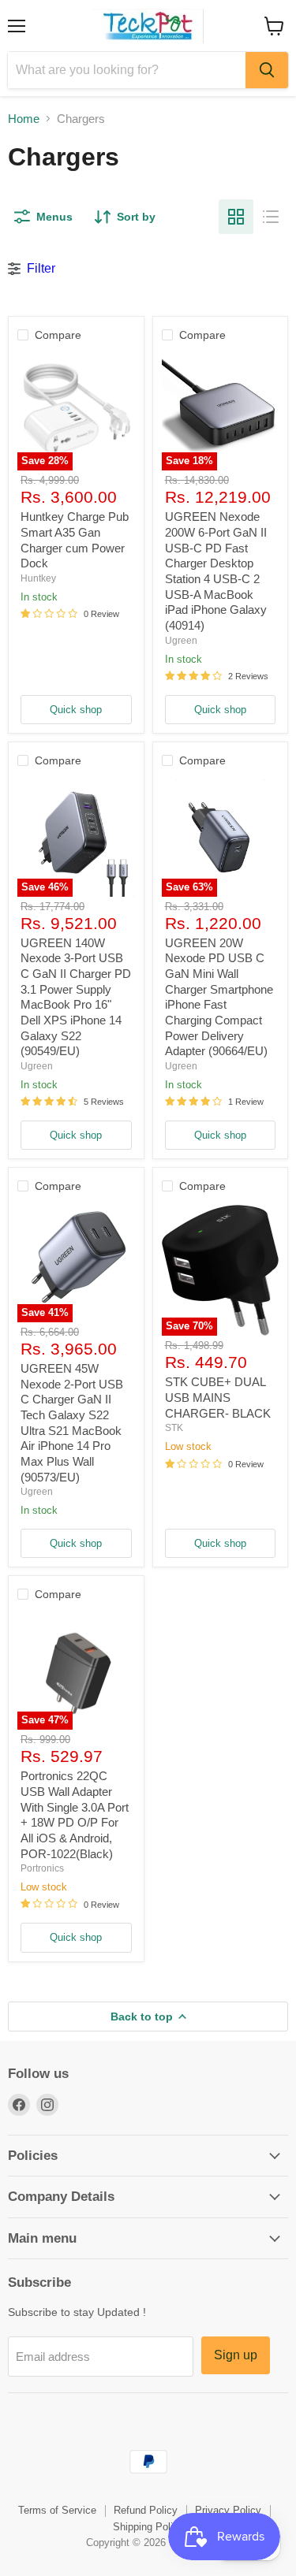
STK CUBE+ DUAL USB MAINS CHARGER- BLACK (218, 1397)
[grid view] (236, 217)
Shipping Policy (148, 2527)
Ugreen (181, 641)
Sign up (236, 2355)
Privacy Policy (228, 2510)
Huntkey (38, 578)
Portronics (42, 1868)
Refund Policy (146, 2510)
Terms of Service (57, 2510)
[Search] (267, 70)
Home (24, 119)
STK (174, 1428)
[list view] (271, 217)
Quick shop (76, 710)
